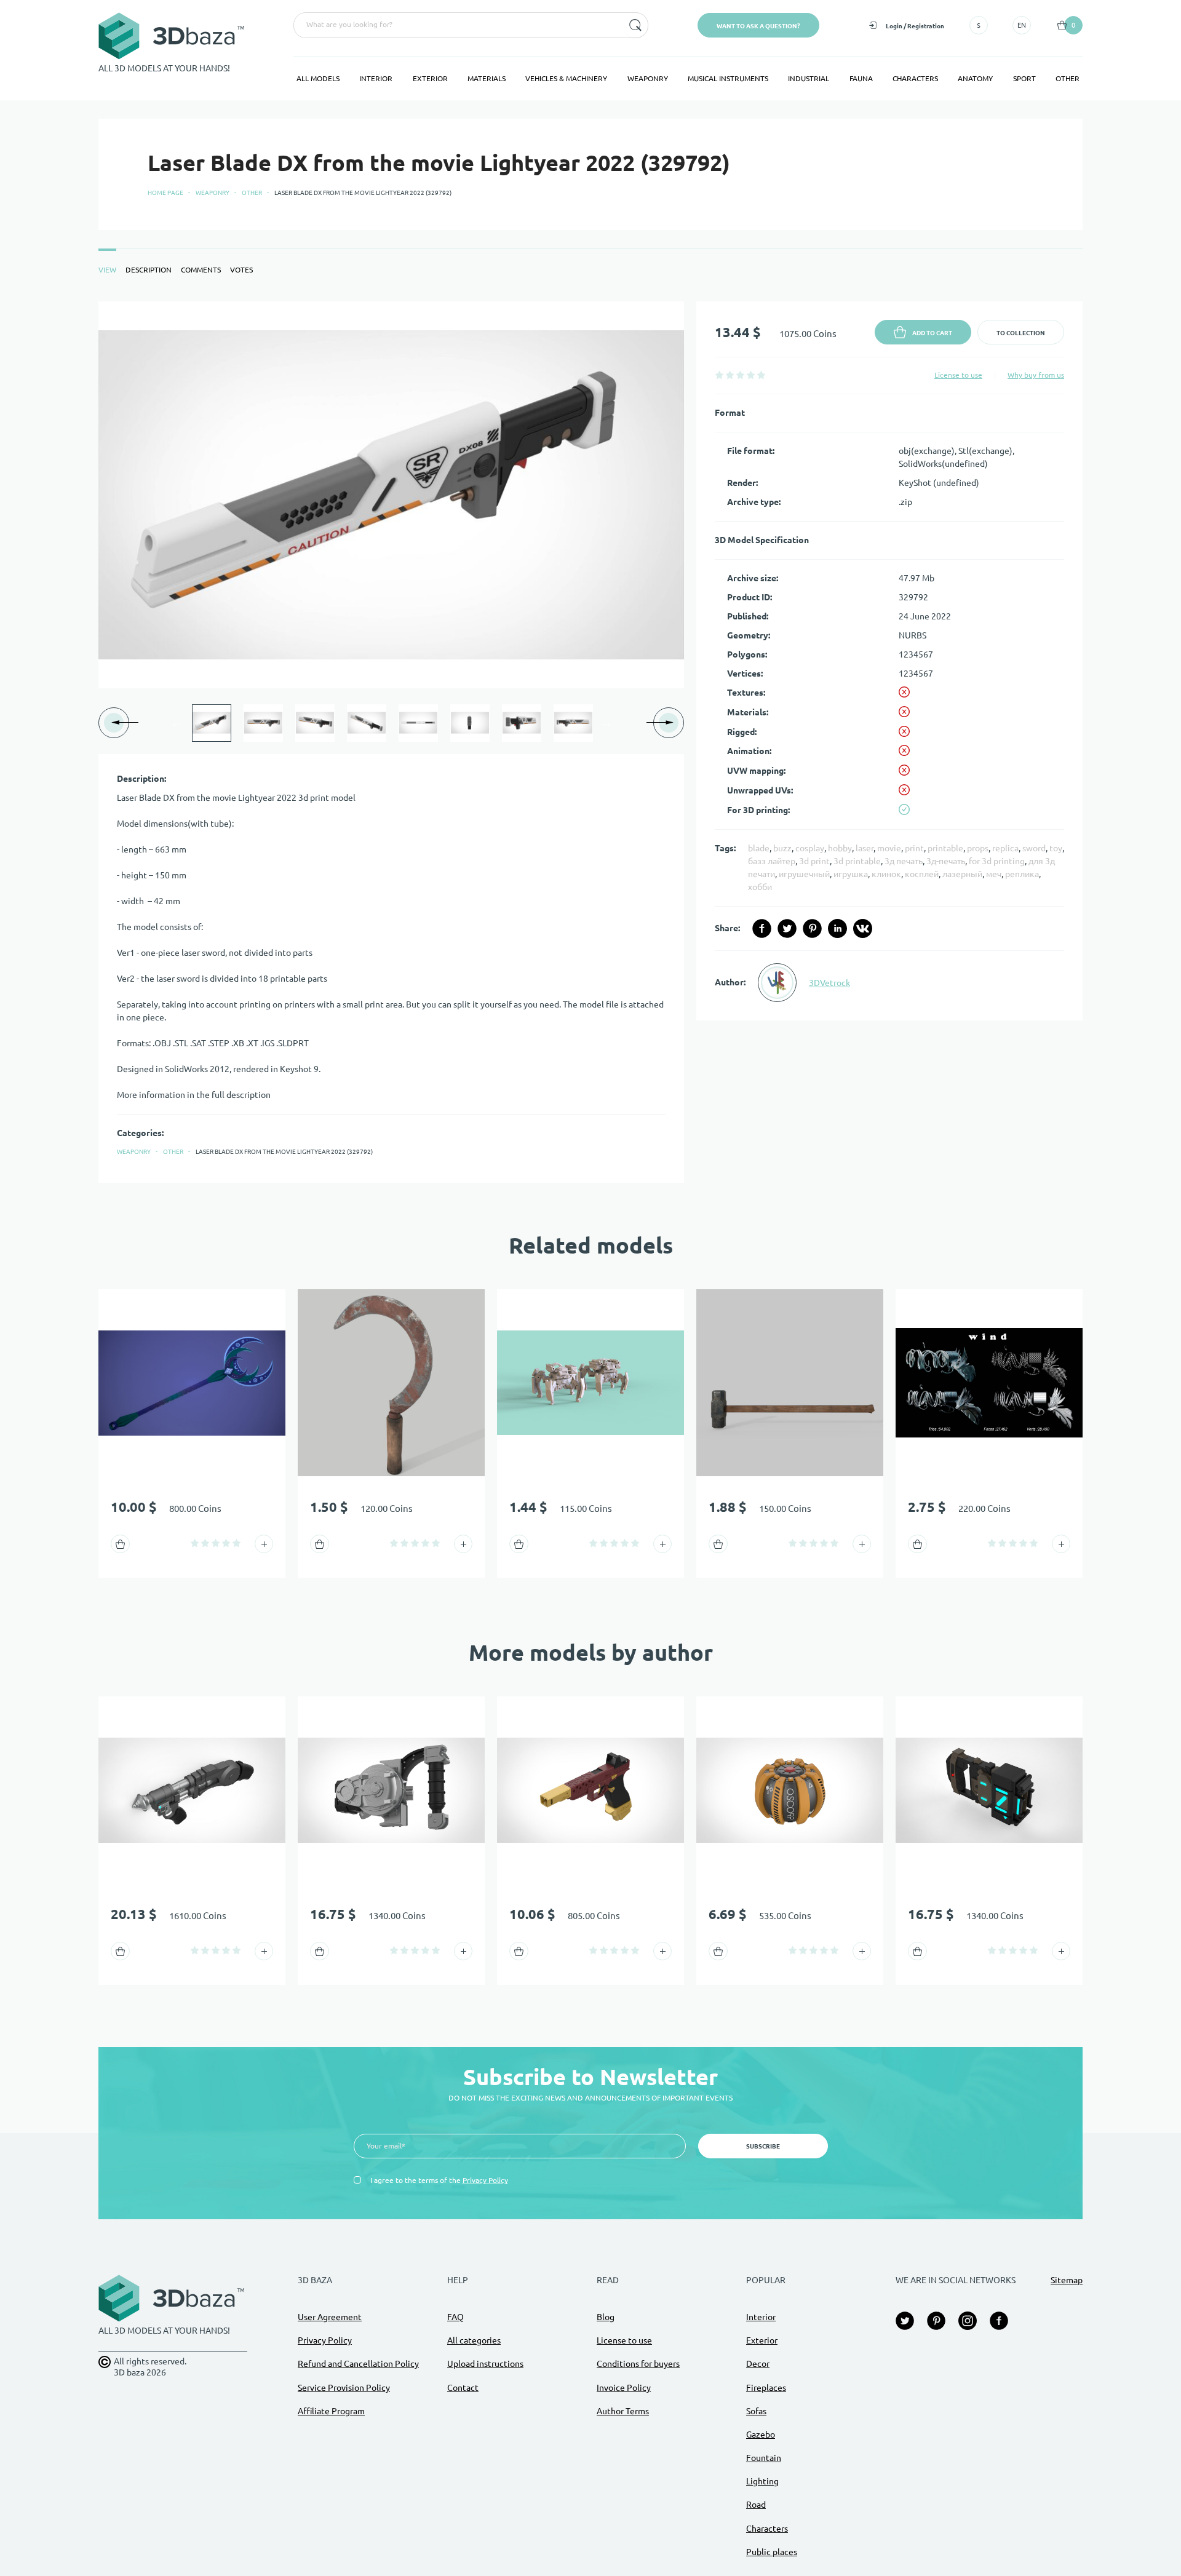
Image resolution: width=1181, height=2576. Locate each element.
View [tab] (107, 270)
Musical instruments (728, 78)
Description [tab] (149, 270)
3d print (814, 861)
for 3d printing (997, 861)
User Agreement (330, 2317)
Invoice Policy (624, 2388)
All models (318, 78)
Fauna (861, 78)
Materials (487, 78)
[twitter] (787, 928)
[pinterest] (812, 928)
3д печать (904, 861)
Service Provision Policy (344, 2388)
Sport (1024, 78)
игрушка (851, 874)
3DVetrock (829, 983)
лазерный (962, 874)
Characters (915, 78)
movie (889, 848)
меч (994, 874)
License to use (958, 375)
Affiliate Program (331, 2411)
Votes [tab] (241, 270)
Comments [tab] (201, 270)
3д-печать (946, 861)
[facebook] (762, 928)
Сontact (463, 2388)
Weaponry (648, 78)
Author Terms (623, 2411)
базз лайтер (772, 861)
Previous (177, 723)
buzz (782, 848)
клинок (886, 874)
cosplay (810, 848)
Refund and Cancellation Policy (358, 2364)
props (978, 848)
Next (606, 723)
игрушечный (804, 874)
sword (1034, 848)
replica (1005, 848)
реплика (1022, 874)
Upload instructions (485, 2364)
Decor (758, 2364)
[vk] (863, 928)
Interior (376, 78)
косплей (922, 874)
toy (1056, 848)
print (914, 848)
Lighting (762, 2481)
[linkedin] (837, 928)
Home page (165, 193)
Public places (772, 2552)
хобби (760, 887)
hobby (840, 848)
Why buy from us (1036, 375)
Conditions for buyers (638, 2364)
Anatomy (975, 78)
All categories (474, 2340)
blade (759, 848)
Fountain (764, 2458)
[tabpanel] (590, 742)
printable (945, 848)
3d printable (857, 861)
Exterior (430, 78)
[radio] (719, 375)
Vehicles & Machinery (566, 78)
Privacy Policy (485, 2180)
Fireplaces (766, 2388)
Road (756, 2505)
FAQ (455, 2317)
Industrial (809, 78)
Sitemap (1067, 2280)
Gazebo (761, 2435)
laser (865, 848)
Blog (606, 2317)
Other (1068, 78)
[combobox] (457, 25)
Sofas (756, 2411)
